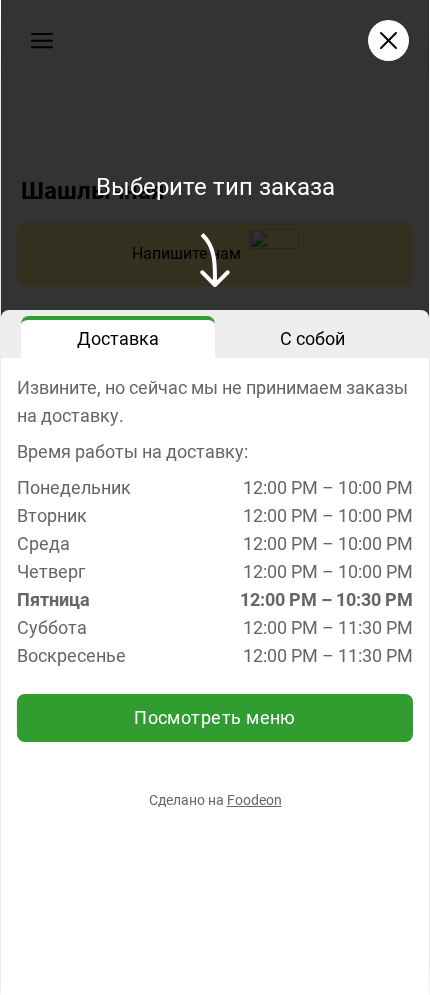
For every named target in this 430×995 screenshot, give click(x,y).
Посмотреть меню (215, 717)
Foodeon (254, 800)
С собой (312, 338)
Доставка (118, 338)
